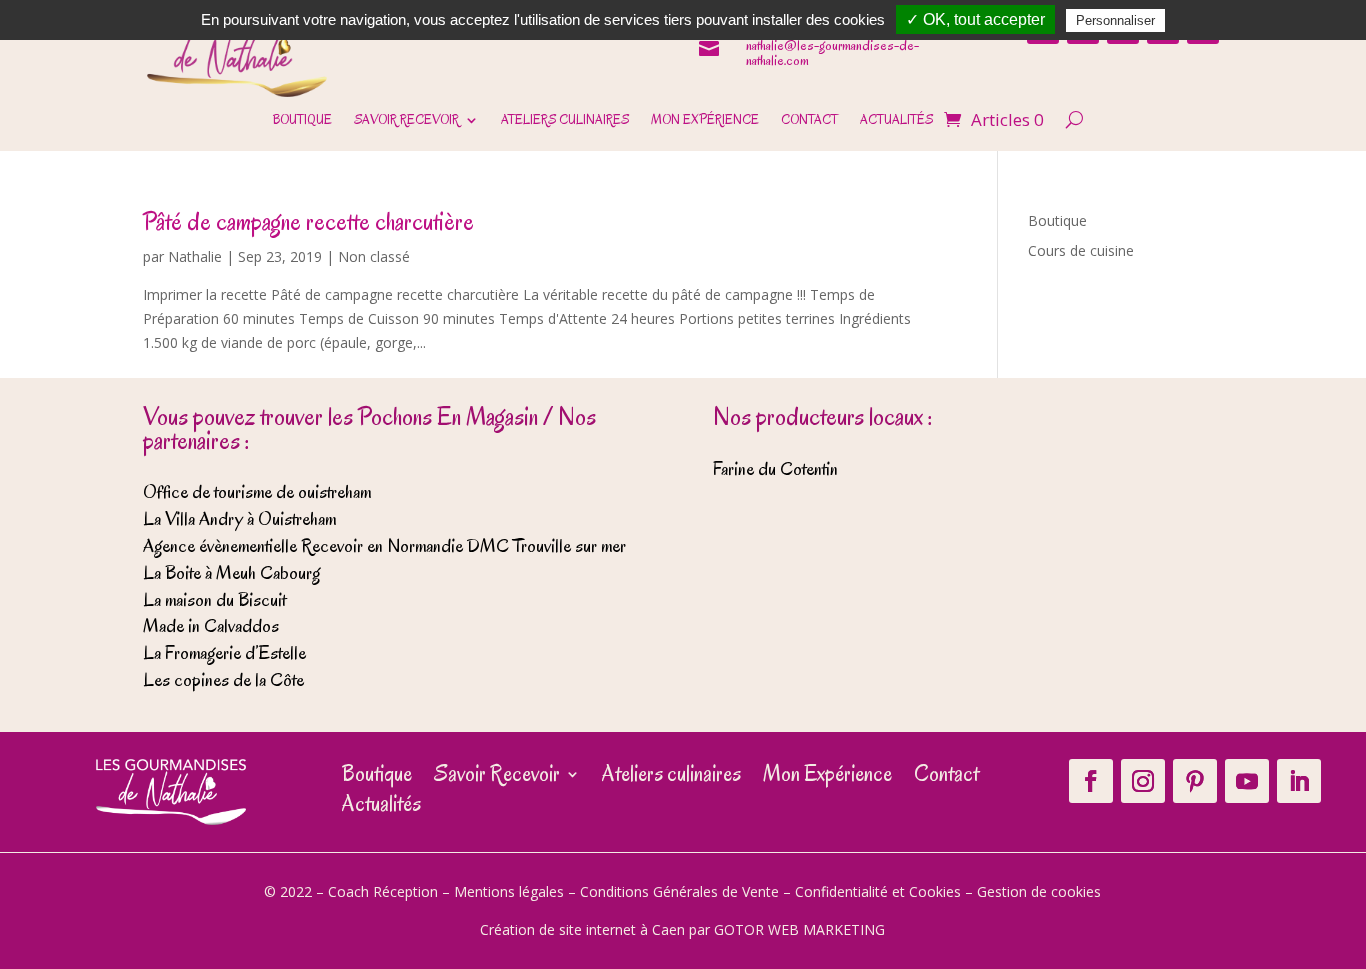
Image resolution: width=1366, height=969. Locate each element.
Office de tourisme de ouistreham (257, 492)
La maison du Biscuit (214, 600)
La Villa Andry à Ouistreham (239, 519)
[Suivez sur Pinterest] (1195, 781)
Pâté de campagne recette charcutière (308, 221)
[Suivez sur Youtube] (1247, 781)
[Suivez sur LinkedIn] (1299, 781)
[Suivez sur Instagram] (1143, 781)
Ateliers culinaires (565, 121)
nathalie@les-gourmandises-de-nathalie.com (832, 53)
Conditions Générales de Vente (679, 891)
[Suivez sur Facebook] (1091, 781)
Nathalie (195, 256)
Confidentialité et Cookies (878, 891)
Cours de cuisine (1081, 250)
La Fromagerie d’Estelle (224, 653)
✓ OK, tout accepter (975, 19)
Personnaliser (1115, 20)
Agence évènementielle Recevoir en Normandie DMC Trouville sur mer (384, 546)
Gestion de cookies (1039, 891)
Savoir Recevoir (406, 121)
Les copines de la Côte (223, 680)
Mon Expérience (705, 121)
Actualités (896, 121)
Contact (809, 121)
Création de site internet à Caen (582, 929)
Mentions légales (509, 891)
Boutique (302, 121)
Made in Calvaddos (211, 626)
